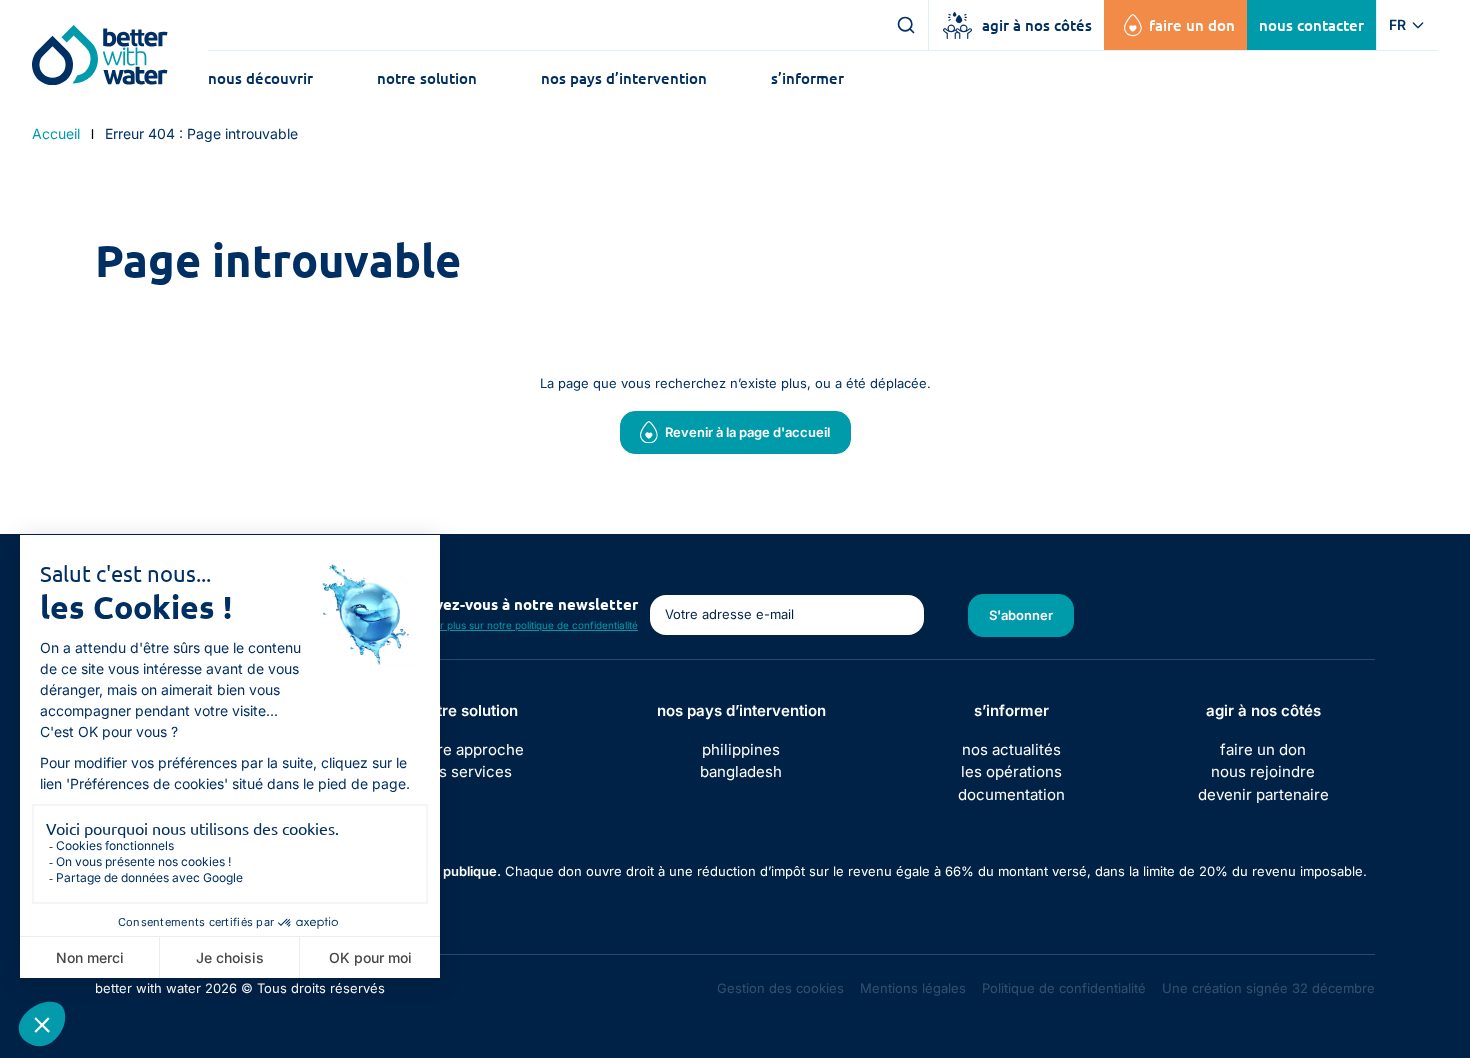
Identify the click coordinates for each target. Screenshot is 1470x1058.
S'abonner (1021, 615)
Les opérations (1011, 771)
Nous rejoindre (1263, 771)
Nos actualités (1011, 749)
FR (1397, 24)
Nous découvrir (260, 78)
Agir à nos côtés (1037, 25)
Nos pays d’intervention (624, 78)
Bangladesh (741, 771)
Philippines (741, 749)
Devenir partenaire (1263, 794)
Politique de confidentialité (1064, 988)
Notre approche (469, 749)
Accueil (56, 134)
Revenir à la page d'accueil (747, 432)
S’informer (807, 78)
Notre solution (427, 78)
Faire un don (1192, 25)
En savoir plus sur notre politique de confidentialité (519, 625)
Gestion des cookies (780, 988)
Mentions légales (913, 988)
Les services (469, 771)
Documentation (1011, 794)
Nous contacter (1311, 25)
